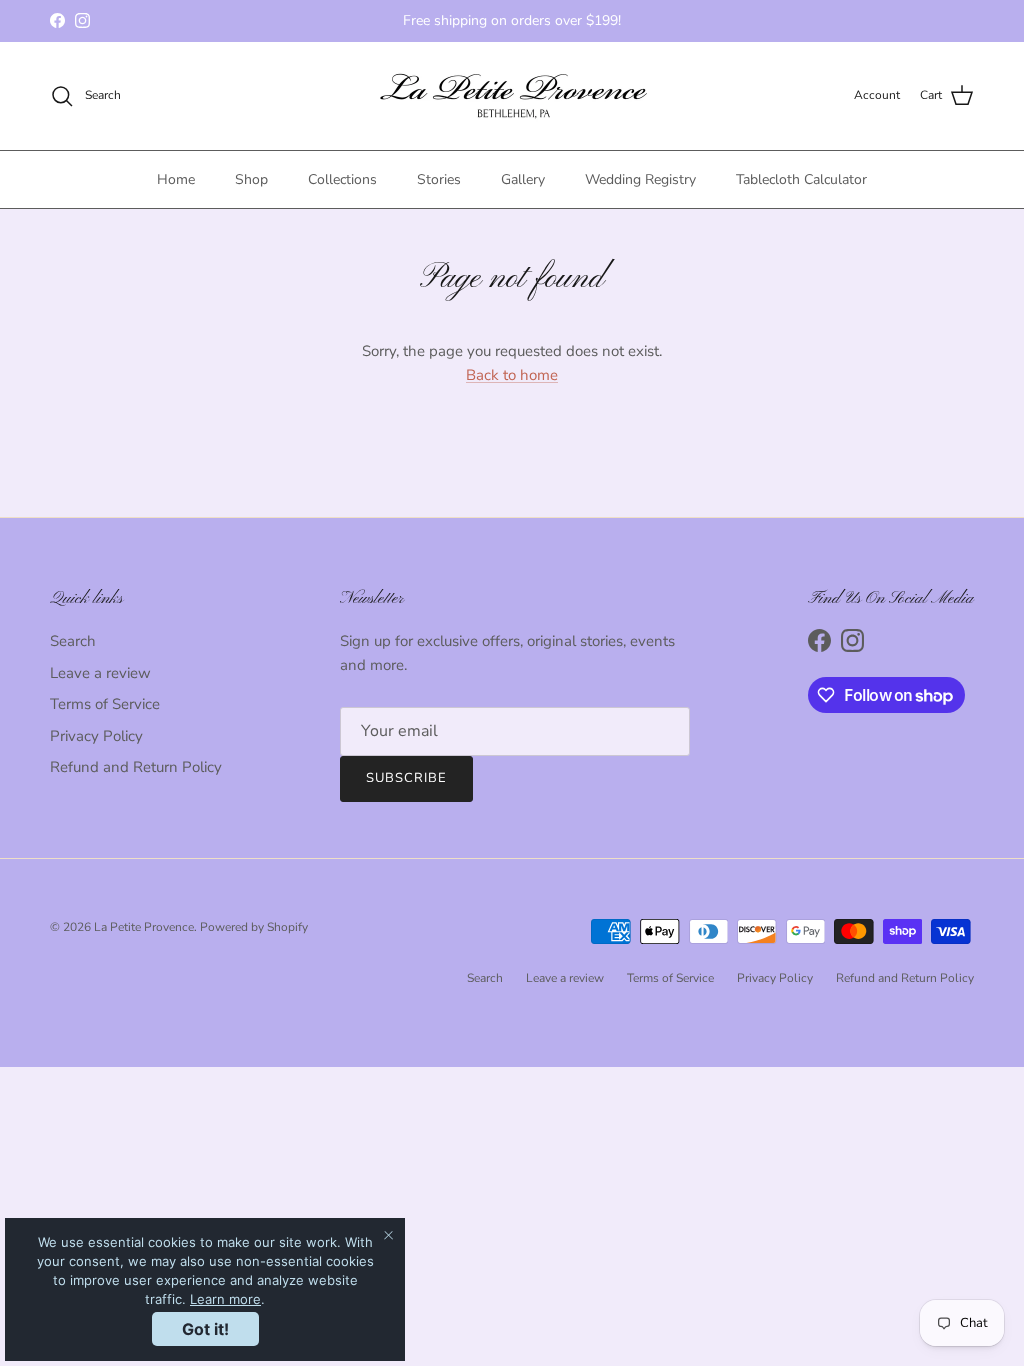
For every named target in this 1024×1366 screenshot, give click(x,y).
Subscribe (406, 778)
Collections (342, 179)
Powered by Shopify (254, 927)
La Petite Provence (144, 927)
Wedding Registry (640, 179)
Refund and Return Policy (136, 767)
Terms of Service (105, 704)
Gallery (523, 179)
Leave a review (100, 673)
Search (73, 641)
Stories (439, 179)
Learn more (225, 1299)
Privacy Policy (96, 736)
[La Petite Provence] (512, 96)
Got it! (205, 1329)
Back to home (512, 375)
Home (176, 179)
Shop (251, 179)
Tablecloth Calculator (801, 179)
